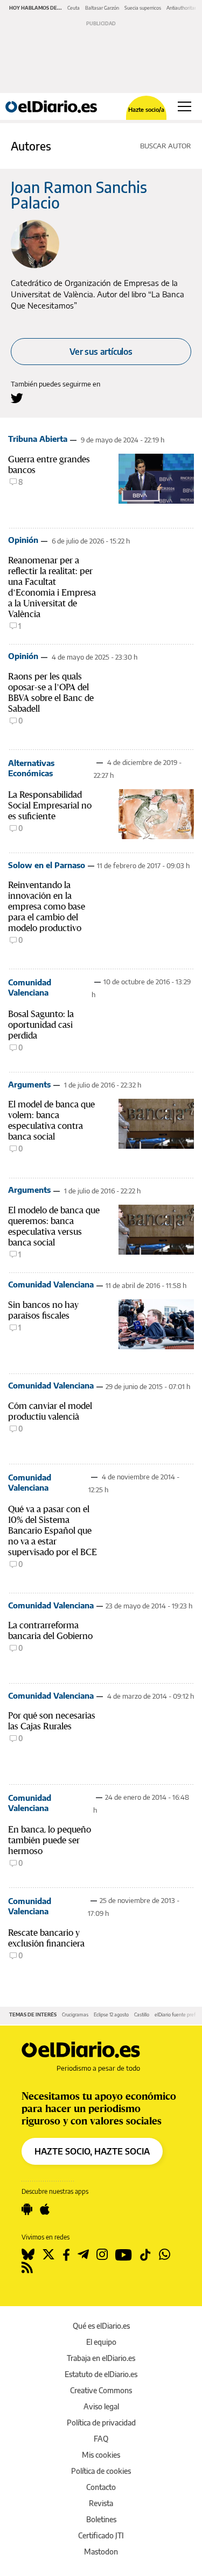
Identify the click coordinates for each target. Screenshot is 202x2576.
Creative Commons (101, 2390)
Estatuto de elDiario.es (101, 2374)
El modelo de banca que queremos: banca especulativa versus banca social (54, 1226)
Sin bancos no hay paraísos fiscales (43, 1310)
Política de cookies (101, 2471)
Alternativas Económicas (31, 768)
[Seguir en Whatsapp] (165, 2255)
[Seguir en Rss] (27, 2267)
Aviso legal (101, 2406)
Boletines (101, 2519)
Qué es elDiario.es (101, 2326)
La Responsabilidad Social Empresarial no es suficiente (50, 805)
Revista (101, 2503)
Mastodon (101, 2552)
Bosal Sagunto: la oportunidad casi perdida (41, 1025)
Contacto (101, 2487)
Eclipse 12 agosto (111, 2015)
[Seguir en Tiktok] (145, 2255)
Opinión (23, 540)
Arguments (29, 1084)
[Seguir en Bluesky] (28, 2255)
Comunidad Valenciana (30, 987)
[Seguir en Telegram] (83, 2255)
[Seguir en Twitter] (48, 2255)
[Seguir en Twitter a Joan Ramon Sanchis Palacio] (17, 398)
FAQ (101, 2439)
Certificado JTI (101, 2535)
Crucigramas (75, 2015)
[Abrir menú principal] (184, 106)
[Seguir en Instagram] (102, 2255)
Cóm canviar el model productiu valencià (50, 1411)
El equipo (101, 2342)
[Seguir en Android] (27, 2209)
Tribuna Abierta (38, 439)
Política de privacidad (101, 2423)
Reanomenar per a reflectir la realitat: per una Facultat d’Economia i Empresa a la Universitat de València (52, 587)
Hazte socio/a (146, 109)
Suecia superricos (143, 8)
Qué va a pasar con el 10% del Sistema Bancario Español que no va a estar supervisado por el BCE (53, 1530)
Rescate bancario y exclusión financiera (46, 1938)
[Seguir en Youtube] (124, 2255)
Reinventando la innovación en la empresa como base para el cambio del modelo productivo (47, 906)
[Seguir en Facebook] (66, 2255)
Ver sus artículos (101, 352)
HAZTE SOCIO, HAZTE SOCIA (92, 2151)
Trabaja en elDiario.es (101, 2358)
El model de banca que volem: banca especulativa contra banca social (51, 1120)
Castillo (142, 2015)
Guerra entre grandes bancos (49, 464)
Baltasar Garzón (102, 8)
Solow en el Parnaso (47, 865)
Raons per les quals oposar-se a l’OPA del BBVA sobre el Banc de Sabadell (51, 692)
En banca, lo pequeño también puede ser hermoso (50, 1840)
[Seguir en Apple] (45, 2209)
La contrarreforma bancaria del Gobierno (50, 1630)
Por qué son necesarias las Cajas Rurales (52, 1721)
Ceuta (74, 8)
